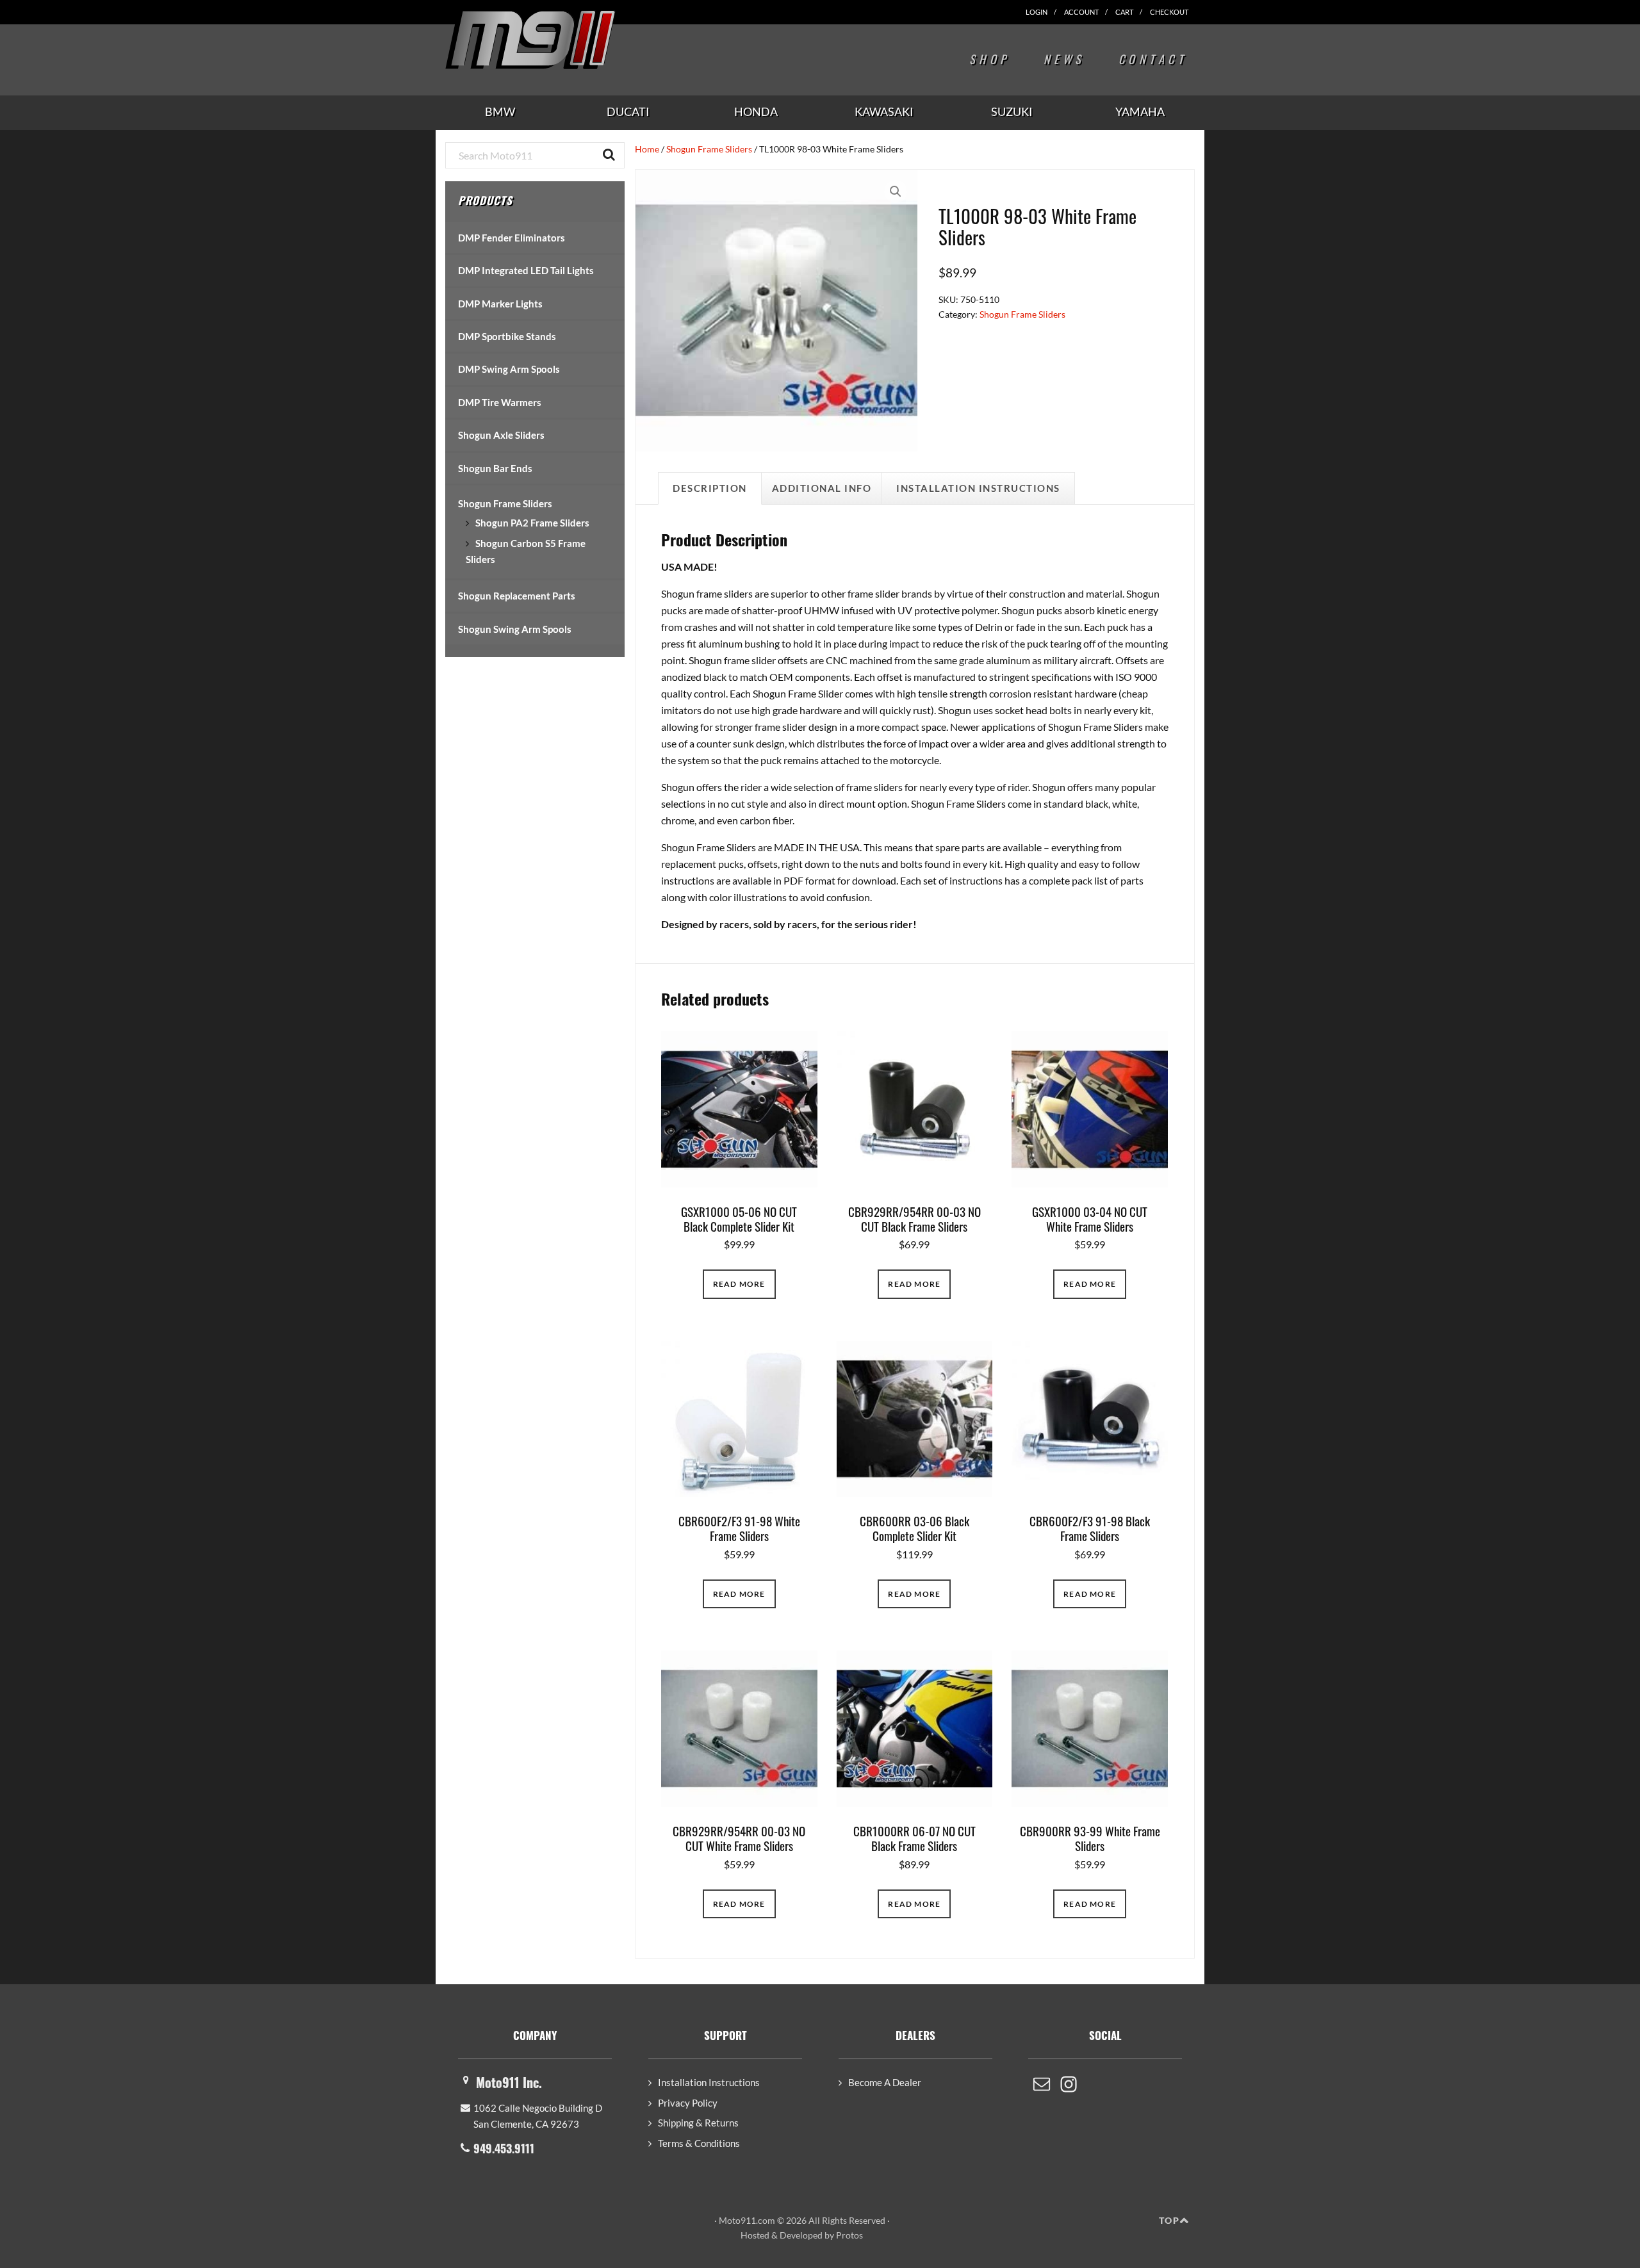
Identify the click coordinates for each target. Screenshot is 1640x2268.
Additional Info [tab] (822, 488)
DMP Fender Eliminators (512, 238)
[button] (896, 192)
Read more (739, 1284)
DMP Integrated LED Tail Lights (526, 270)
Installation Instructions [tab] (978, 488)
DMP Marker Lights (500, 304)
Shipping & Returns (698, 2123)
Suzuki (1012, 111)
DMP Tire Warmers (500, 402)
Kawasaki (884, 111)
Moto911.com (561, 40)
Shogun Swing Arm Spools (515, 629)
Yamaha (1140, 111)
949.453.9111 (504, 2148)
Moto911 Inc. (509, 2082)
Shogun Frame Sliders (709, 149)
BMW (500, 111)
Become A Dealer (885, 2082)
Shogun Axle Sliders (501, 435)
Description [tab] (710, 488)
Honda (756, 111)
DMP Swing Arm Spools (509, 369)
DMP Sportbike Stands (507, 336)
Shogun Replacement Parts (517, 596)
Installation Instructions (709, 2082)
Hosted (755, 2235)
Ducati (628, 111)
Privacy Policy (688, 2103)
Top (1169, 2220)
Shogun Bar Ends (495, 468)
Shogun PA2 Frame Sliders (532, 523)
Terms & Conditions (699, 2143)
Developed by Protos (821, 2235)
